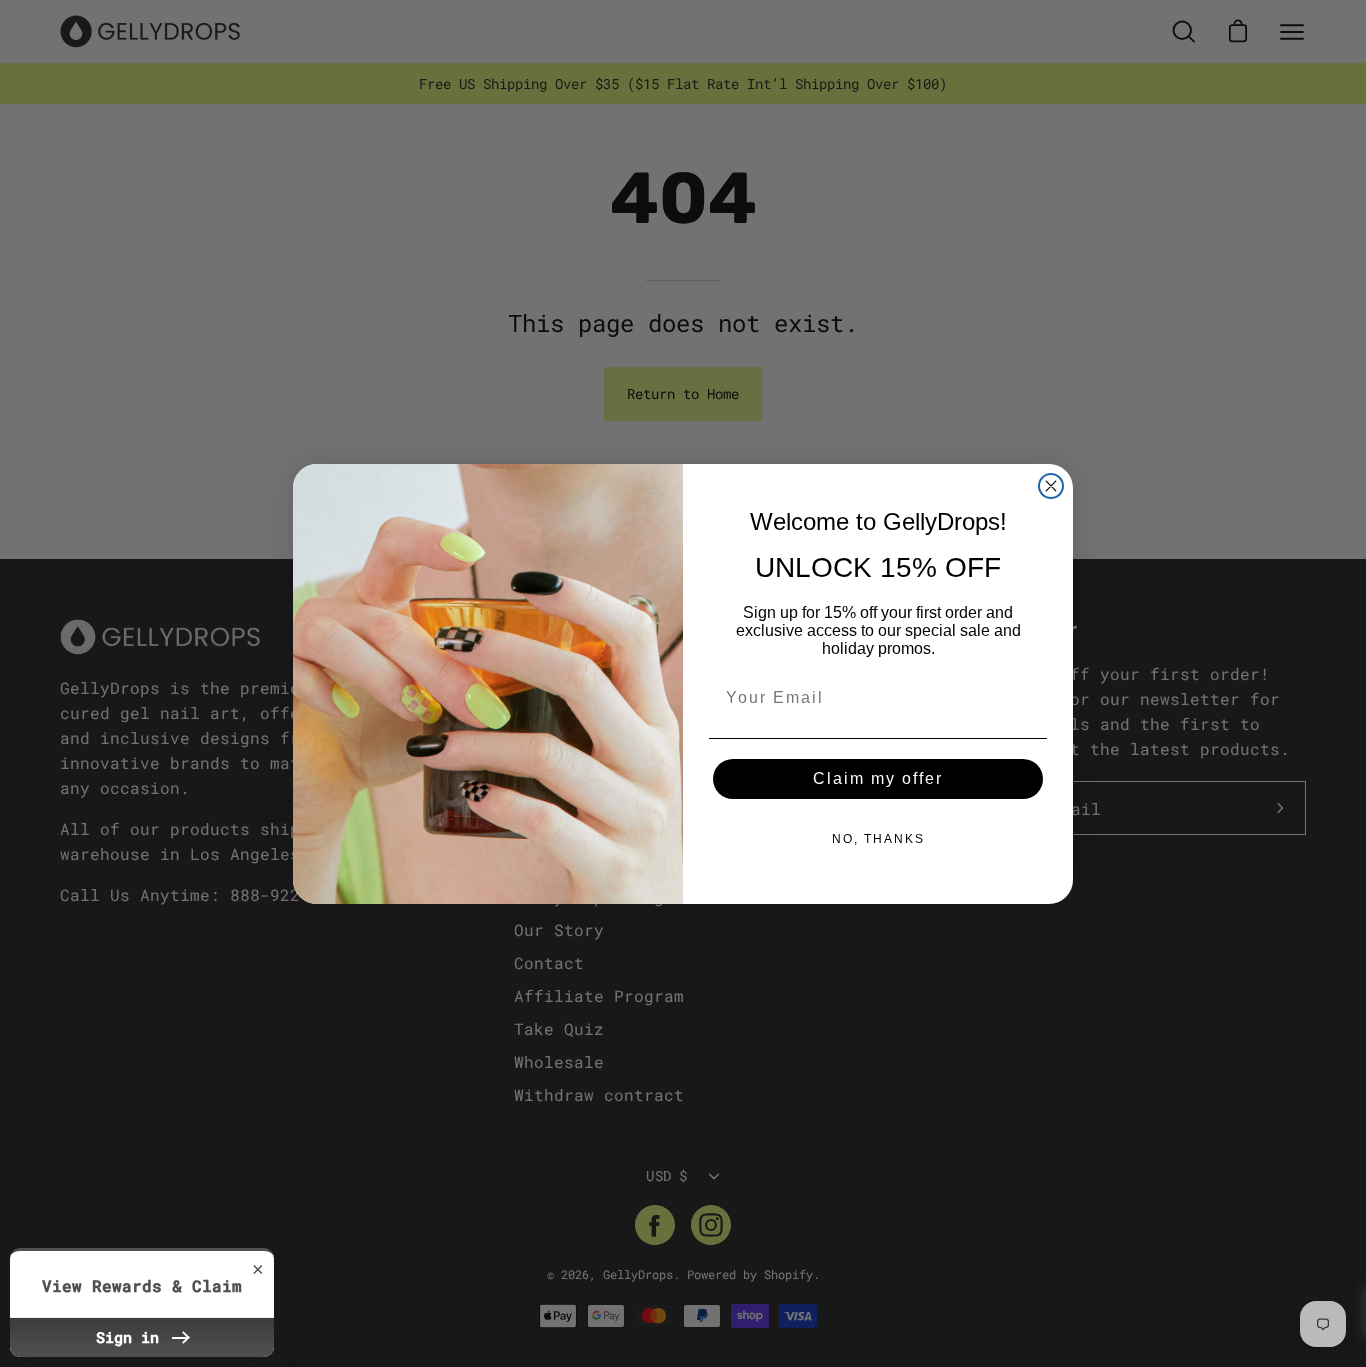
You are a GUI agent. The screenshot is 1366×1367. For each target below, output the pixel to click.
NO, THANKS (878, 839)
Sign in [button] (132, 1337)
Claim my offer (878, 778)
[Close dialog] (1051, 486)
